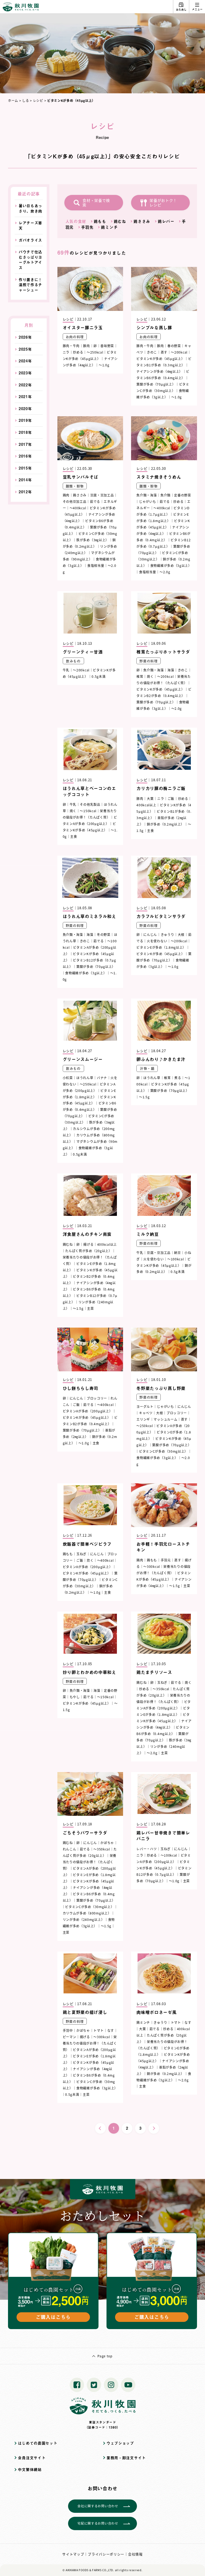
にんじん (150, 934)
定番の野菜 (183, 495)
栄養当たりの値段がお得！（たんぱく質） (90, 1862)
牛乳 (66, 670)
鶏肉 (66, 495)
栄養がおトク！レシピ (163, 203)
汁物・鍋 (147, 1068)
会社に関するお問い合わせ (98, 2506)
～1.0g (104, 365)
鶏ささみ (142, 221)
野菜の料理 (149, 661)
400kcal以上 (146, 805)
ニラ (66, 352)
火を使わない (157, 941)
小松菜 (68, 1078)
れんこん (70, 1849)
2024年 (25, 361)
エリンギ (143, 1419)
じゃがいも (148, 501)
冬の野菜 (104, 934)
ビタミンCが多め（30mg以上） (163, 1451)
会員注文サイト (32, 2458)
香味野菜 (107, 346)
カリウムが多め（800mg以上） (87, 1913)
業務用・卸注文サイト (126, 2458)
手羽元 (166, 1560)
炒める (78, 352)
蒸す (164, 352)
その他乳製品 (90, 804)
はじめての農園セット (38, 2443)
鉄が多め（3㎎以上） (93, 540)
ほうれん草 (85, 1078)
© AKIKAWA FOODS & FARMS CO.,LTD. (88, 2570)
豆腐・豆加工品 (102, 495)
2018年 (25, 432)
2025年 (25, 349)
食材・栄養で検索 (96, 203)
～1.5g (144, 1097)
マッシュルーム (165, 1419)
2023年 (25, 373)
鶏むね (120, 221)
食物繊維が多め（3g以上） (171, 565)
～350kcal (161, 1689)
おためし (181, 9)
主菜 (90, 1308)
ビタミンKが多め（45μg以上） (160, 358)
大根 (181, 934)
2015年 (25, 468)
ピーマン (70, 2037)
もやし (75, 1697)
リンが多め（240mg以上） (84, 1919)
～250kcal (95, 352)
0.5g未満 (98, 676)
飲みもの (73, 661)
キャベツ (146, 1413)
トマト (98, 2030)
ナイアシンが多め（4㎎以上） (159, 371)
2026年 (25, 337)
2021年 (25, 397)
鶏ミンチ (109, 227)
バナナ (102, 1078)
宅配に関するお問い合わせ (98, 2523)
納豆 (177, 1253)
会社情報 (135, 2554)
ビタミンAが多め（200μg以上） (88, 1411)
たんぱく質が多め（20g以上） (89, 1251)
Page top (105, 2356)
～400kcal (78, 508)
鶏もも (100, 221)
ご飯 (171, 798)
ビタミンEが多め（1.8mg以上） (161, 947)
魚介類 (165, 495)
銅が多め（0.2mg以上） (165, 824)
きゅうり (167, 934)
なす (111, 2030)
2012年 (25, 492)
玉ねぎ (81, 1554)
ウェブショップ (120, 2443)
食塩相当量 (96, 565)
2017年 (25, 444)
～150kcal (88, 811)
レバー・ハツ (147, 1849)
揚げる (88, 1244)
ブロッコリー (97, 1398)
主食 (74, 836)
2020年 (25, 409)
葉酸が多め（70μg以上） (156, 384)
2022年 (25, 385)
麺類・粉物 (75, 486)
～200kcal (179, 352)
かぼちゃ (107, 1843)
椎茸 (140, 676)
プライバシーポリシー (106, 2554)
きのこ (152, 352)
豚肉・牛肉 (71, 346)
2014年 (25, 480)
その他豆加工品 (75, 501)
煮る (178, 1078)
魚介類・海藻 (147, 495)
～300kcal (152, 1566)
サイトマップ (73, 2554)
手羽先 (87, 227)
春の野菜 (174, 346)
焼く (150, 676)
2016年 (25, 456)
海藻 (171, 670)
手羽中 (68, 2030)
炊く (90, 1560)
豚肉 (86, 346)
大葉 (150, 798)
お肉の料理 (75, 337)
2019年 (25, 420)
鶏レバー (166, 221)
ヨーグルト (145, 1406)
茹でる (95, 501)
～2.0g (165, 572)
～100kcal (176, 1259)
